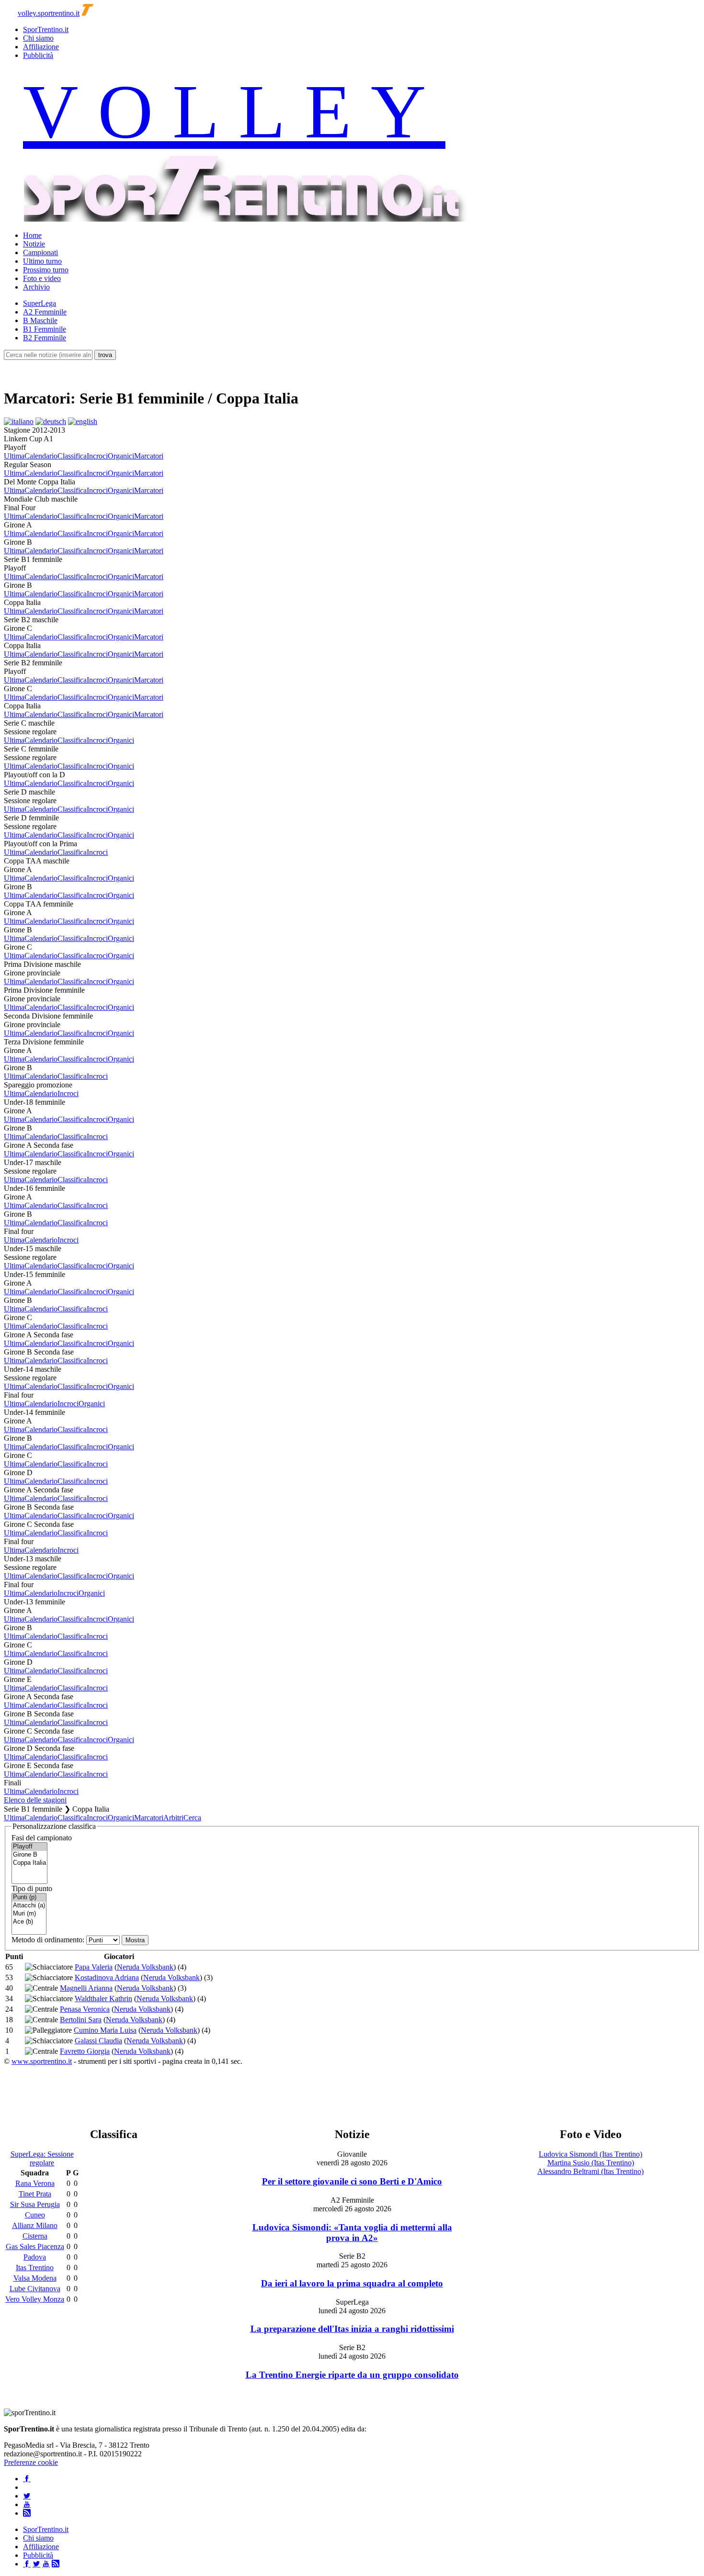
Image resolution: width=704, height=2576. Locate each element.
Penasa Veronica (85, 2009)
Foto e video (42, 278)
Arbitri (173, 1818)
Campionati (40, 252)
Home (32, 235)
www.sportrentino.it (42, 2061)
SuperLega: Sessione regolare (42, 2158)
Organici (121, 456)
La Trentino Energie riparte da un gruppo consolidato (352, 2375)
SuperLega (40, 303)
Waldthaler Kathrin (103, 1999)
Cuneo (35, 2215)
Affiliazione (41, 47)
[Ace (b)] (29, 1922)
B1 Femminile (45, 329)
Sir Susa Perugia (35, 2204)
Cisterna (35, 2236)
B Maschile (40, 320)
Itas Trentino (35, 2268)
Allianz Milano (35, 2225)
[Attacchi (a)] (29, 1906)
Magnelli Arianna (86, 1988)
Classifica (72, 456)
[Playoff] (29, 1847)
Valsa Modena (35, 2278)
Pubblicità (38, 55)
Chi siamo (38, 38)
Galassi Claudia (98, 2041)
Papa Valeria (94, 1967)
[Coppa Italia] (29, 1863)
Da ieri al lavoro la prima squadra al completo (352, 2283)
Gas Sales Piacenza (35, 2246)
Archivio (36, 287)
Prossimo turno (46, 270)
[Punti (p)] (29, 1898)
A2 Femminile (45, 312)
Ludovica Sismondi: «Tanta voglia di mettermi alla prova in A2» (352, 2233)
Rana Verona (35, 2183)
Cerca (192, 1818)
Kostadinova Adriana (107, 1977)
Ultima (14, 456)
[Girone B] (29, 1855)
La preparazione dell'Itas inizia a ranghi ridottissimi (352, 2329)
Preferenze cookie (31, 2462)
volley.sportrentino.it (49, 13)
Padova (35, 2257)
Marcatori (149, 456)
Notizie (34, 244)
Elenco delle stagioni (35, 1800)
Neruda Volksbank (145, 1967)
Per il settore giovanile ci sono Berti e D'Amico (352, 2181)
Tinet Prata (35, 2194)
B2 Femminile (45, 338)
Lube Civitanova (35, 2289)
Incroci (97, 456)
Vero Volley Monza (35, 2299)
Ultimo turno (42, 261)
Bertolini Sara (81, 2020)
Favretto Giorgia (85, 2051)
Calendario (41, 456)
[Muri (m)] (29, 1914)
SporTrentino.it (46, 29)
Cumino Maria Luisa (105, 2030)
